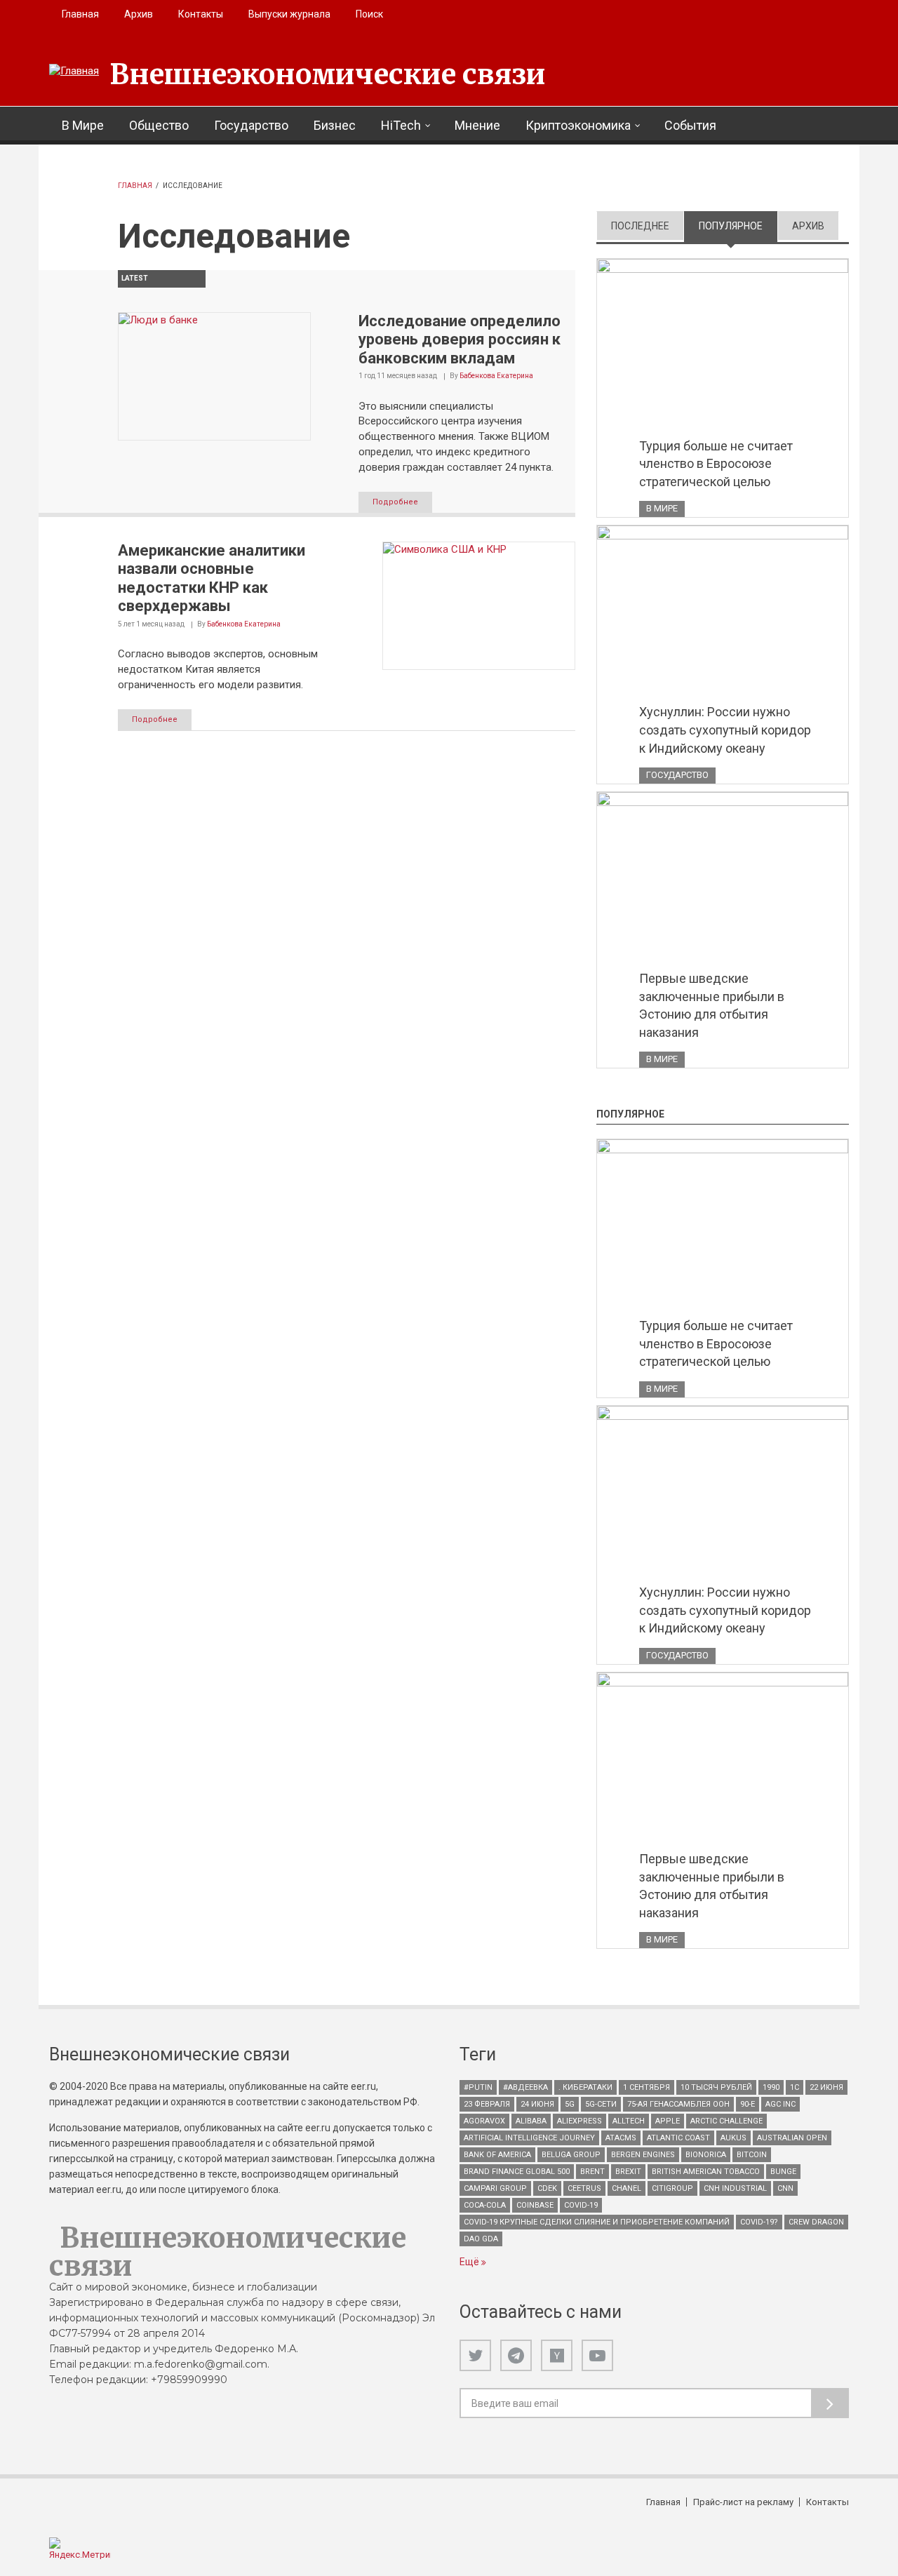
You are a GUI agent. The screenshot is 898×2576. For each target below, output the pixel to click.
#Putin (478, 2087)
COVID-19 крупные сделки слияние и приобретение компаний (597, 2222)
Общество (159, 125)
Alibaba (531, 2121)
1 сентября (646, 2087)
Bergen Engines (643, 2155)
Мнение (477, 125)
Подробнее (395, 502)
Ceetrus (584, 2188)
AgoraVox (484, 2121)
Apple (668, 2121)
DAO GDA (481, 2239)
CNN (785, 2188)
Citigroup (672, 2188)
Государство (251, 125)
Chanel (626, 2188)
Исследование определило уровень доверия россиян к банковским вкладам (460, 340)
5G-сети (601, 2104)
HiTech (401, 125)
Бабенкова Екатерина (496, 376)
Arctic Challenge (726, 2121)
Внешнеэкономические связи (328, 74)
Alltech (629, 2121)
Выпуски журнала (289, 14)
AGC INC (780, 2104)
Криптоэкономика (578, 125)
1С (795, 2087)
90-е (748, 2104)
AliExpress (579, 2121)
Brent (592, 2172)
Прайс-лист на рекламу (743, 2502)
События (690, 125)
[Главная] (74, 72)
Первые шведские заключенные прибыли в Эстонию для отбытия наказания (712, 1005)
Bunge (783, 2172)
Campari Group (495, 2188)
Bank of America (497, 2155)
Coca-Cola (485, 2205)
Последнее (640, 226)
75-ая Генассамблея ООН (678, 2104)
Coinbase (535, 2205)
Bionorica (706, 2155)
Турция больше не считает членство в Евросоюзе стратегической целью (716, 464)
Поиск (369, 14)
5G (570, 2104)
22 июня (826, 2087)
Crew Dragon (816, 2222)
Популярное (738, 226)
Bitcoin (752, 2155)
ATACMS (621, 2138)
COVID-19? (759, 2222)
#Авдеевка (525, 2087)
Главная (80, 14)
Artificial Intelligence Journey (529, 2138)
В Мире (83, 125)
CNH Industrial (735, 2188)
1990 (771, 2087)
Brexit (628, 2172)
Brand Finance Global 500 (517, 2172)
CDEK (547, 2188)
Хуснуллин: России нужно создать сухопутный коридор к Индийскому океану (725, 730)
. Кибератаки (585, 2087)
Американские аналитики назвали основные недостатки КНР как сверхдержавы (212, 578)
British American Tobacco (706, 2172)
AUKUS (733, 2138)
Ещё (470, 2262)
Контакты (201, 14)
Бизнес (335, 125)
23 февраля (487, 2104)
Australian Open (792, 2138)
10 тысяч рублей (716, 2087)
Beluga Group (571, 2155)
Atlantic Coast (678, 2138)
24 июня (537, 2104)
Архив (139, 14)
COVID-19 (581, 2205)
